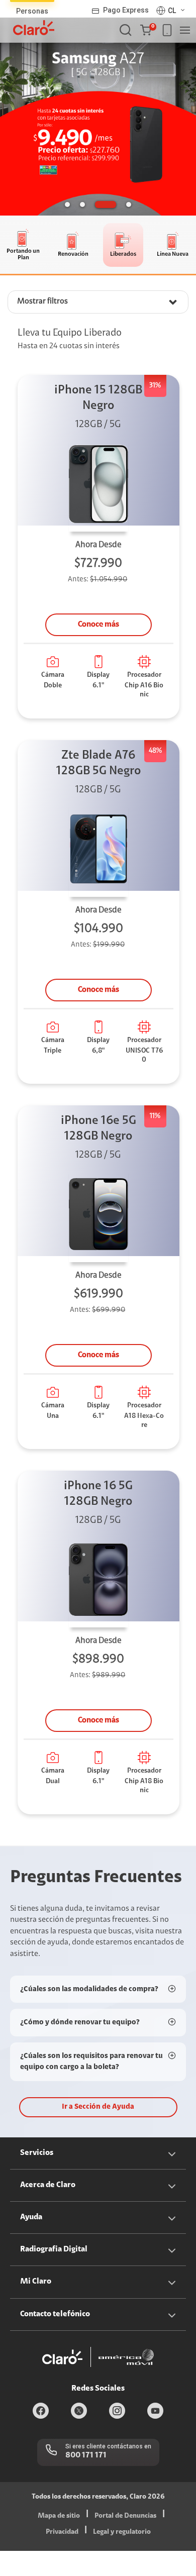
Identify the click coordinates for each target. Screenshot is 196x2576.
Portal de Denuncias (125, 2516)
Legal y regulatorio (122, 2532)
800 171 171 (86, 2455)
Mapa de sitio (59, 2516)
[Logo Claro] (34, 28)
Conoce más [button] (99, 625)
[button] (148, 30)
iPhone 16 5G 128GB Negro (98, 1494)
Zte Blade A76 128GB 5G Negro (99, 763)
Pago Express (126, 10)
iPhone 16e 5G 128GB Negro (99, 1129)
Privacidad (62, 2532)
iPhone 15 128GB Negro (98, 398)
